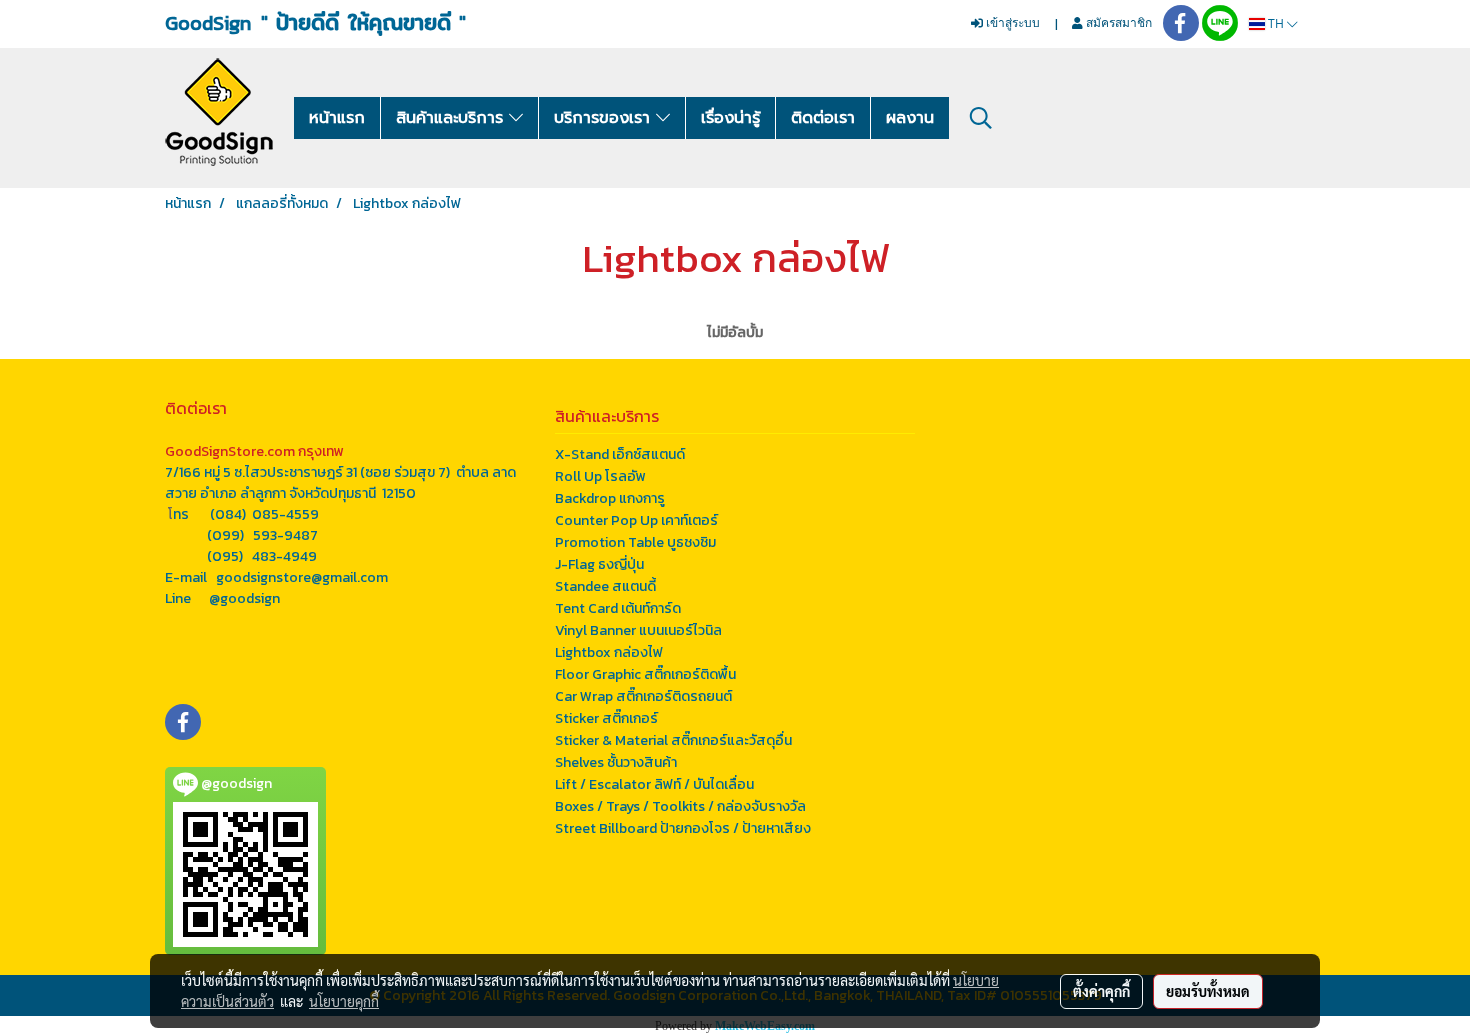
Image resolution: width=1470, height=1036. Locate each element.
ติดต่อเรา (823, 118)
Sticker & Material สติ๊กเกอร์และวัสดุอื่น (673, 740)
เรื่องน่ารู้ (730, 118)
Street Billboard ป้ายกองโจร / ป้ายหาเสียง (683, 828)
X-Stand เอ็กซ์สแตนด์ (620, 454)
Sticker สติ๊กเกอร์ (606, 718)
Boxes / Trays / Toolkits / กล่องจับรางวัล (680, 806)
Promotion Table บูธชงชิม (635, 542)
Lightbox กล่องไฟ (609, 652)
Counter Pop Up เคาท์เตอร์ (636, 520)
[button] (981, 118)
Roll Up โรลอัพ (600, 476)
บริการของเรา (605, 118)
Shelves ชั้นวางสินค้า (616, 762)
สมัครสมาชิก (1117, 22)
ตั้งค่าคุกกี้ (1101, 991)
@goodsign (244, 598)
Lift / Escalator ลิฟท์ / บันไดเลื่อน (654, 784)
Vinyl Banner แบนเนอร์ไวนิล (638, 630)
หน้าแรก (337, 118)
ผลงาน (910, 118)
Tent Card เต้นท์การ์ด (618, 608)
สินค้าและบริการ (452, 118)
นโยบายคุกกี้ (344, 1001)
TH (1276, 23)
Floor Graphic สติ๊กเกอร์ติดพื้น (645, 674)
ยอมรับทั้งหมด (1208, 991)
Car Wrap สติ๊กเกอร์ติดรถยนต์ (643, 696)
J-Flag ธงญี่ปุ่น (599, 564)
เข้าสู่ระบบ (1011, 22)
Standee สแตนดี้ (605, 586)
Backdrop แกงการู (610, 498)
